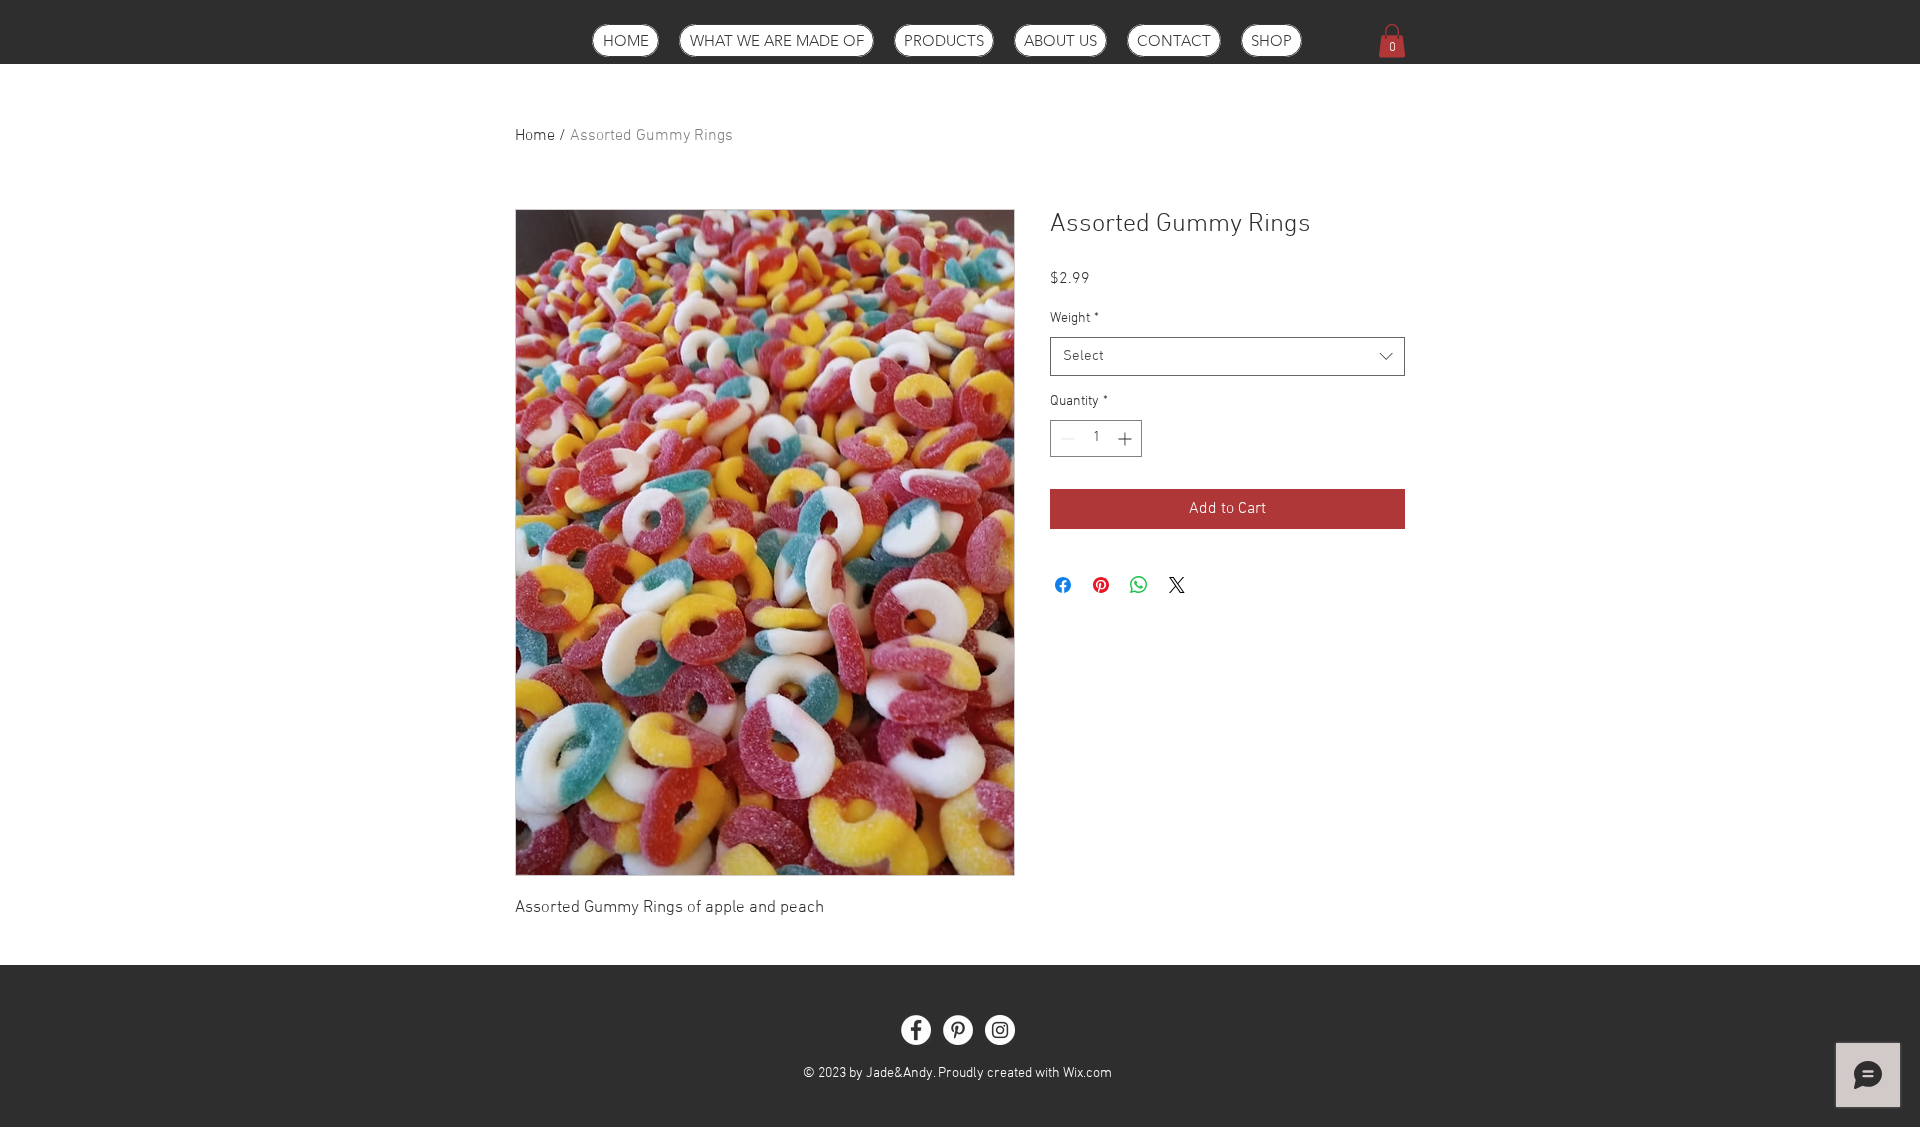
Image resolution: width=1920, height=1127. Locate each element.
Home (535, 136)
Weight (1074, 318)
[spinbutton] (1096, 438)
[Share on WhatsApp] (1139, 585)
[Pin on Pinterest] (1101, 585)
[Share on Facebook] (1063, 585)
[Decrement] (1065, 438)
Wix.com (1087, 1073)
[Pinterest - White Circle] (958, 1030)
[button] (1392, 40)
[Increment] (1126, 438)
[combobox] (1227, 356)
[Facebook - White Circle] (916, 1030)
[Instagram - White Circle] (1000, 1030)
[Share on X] (1177, 585)
